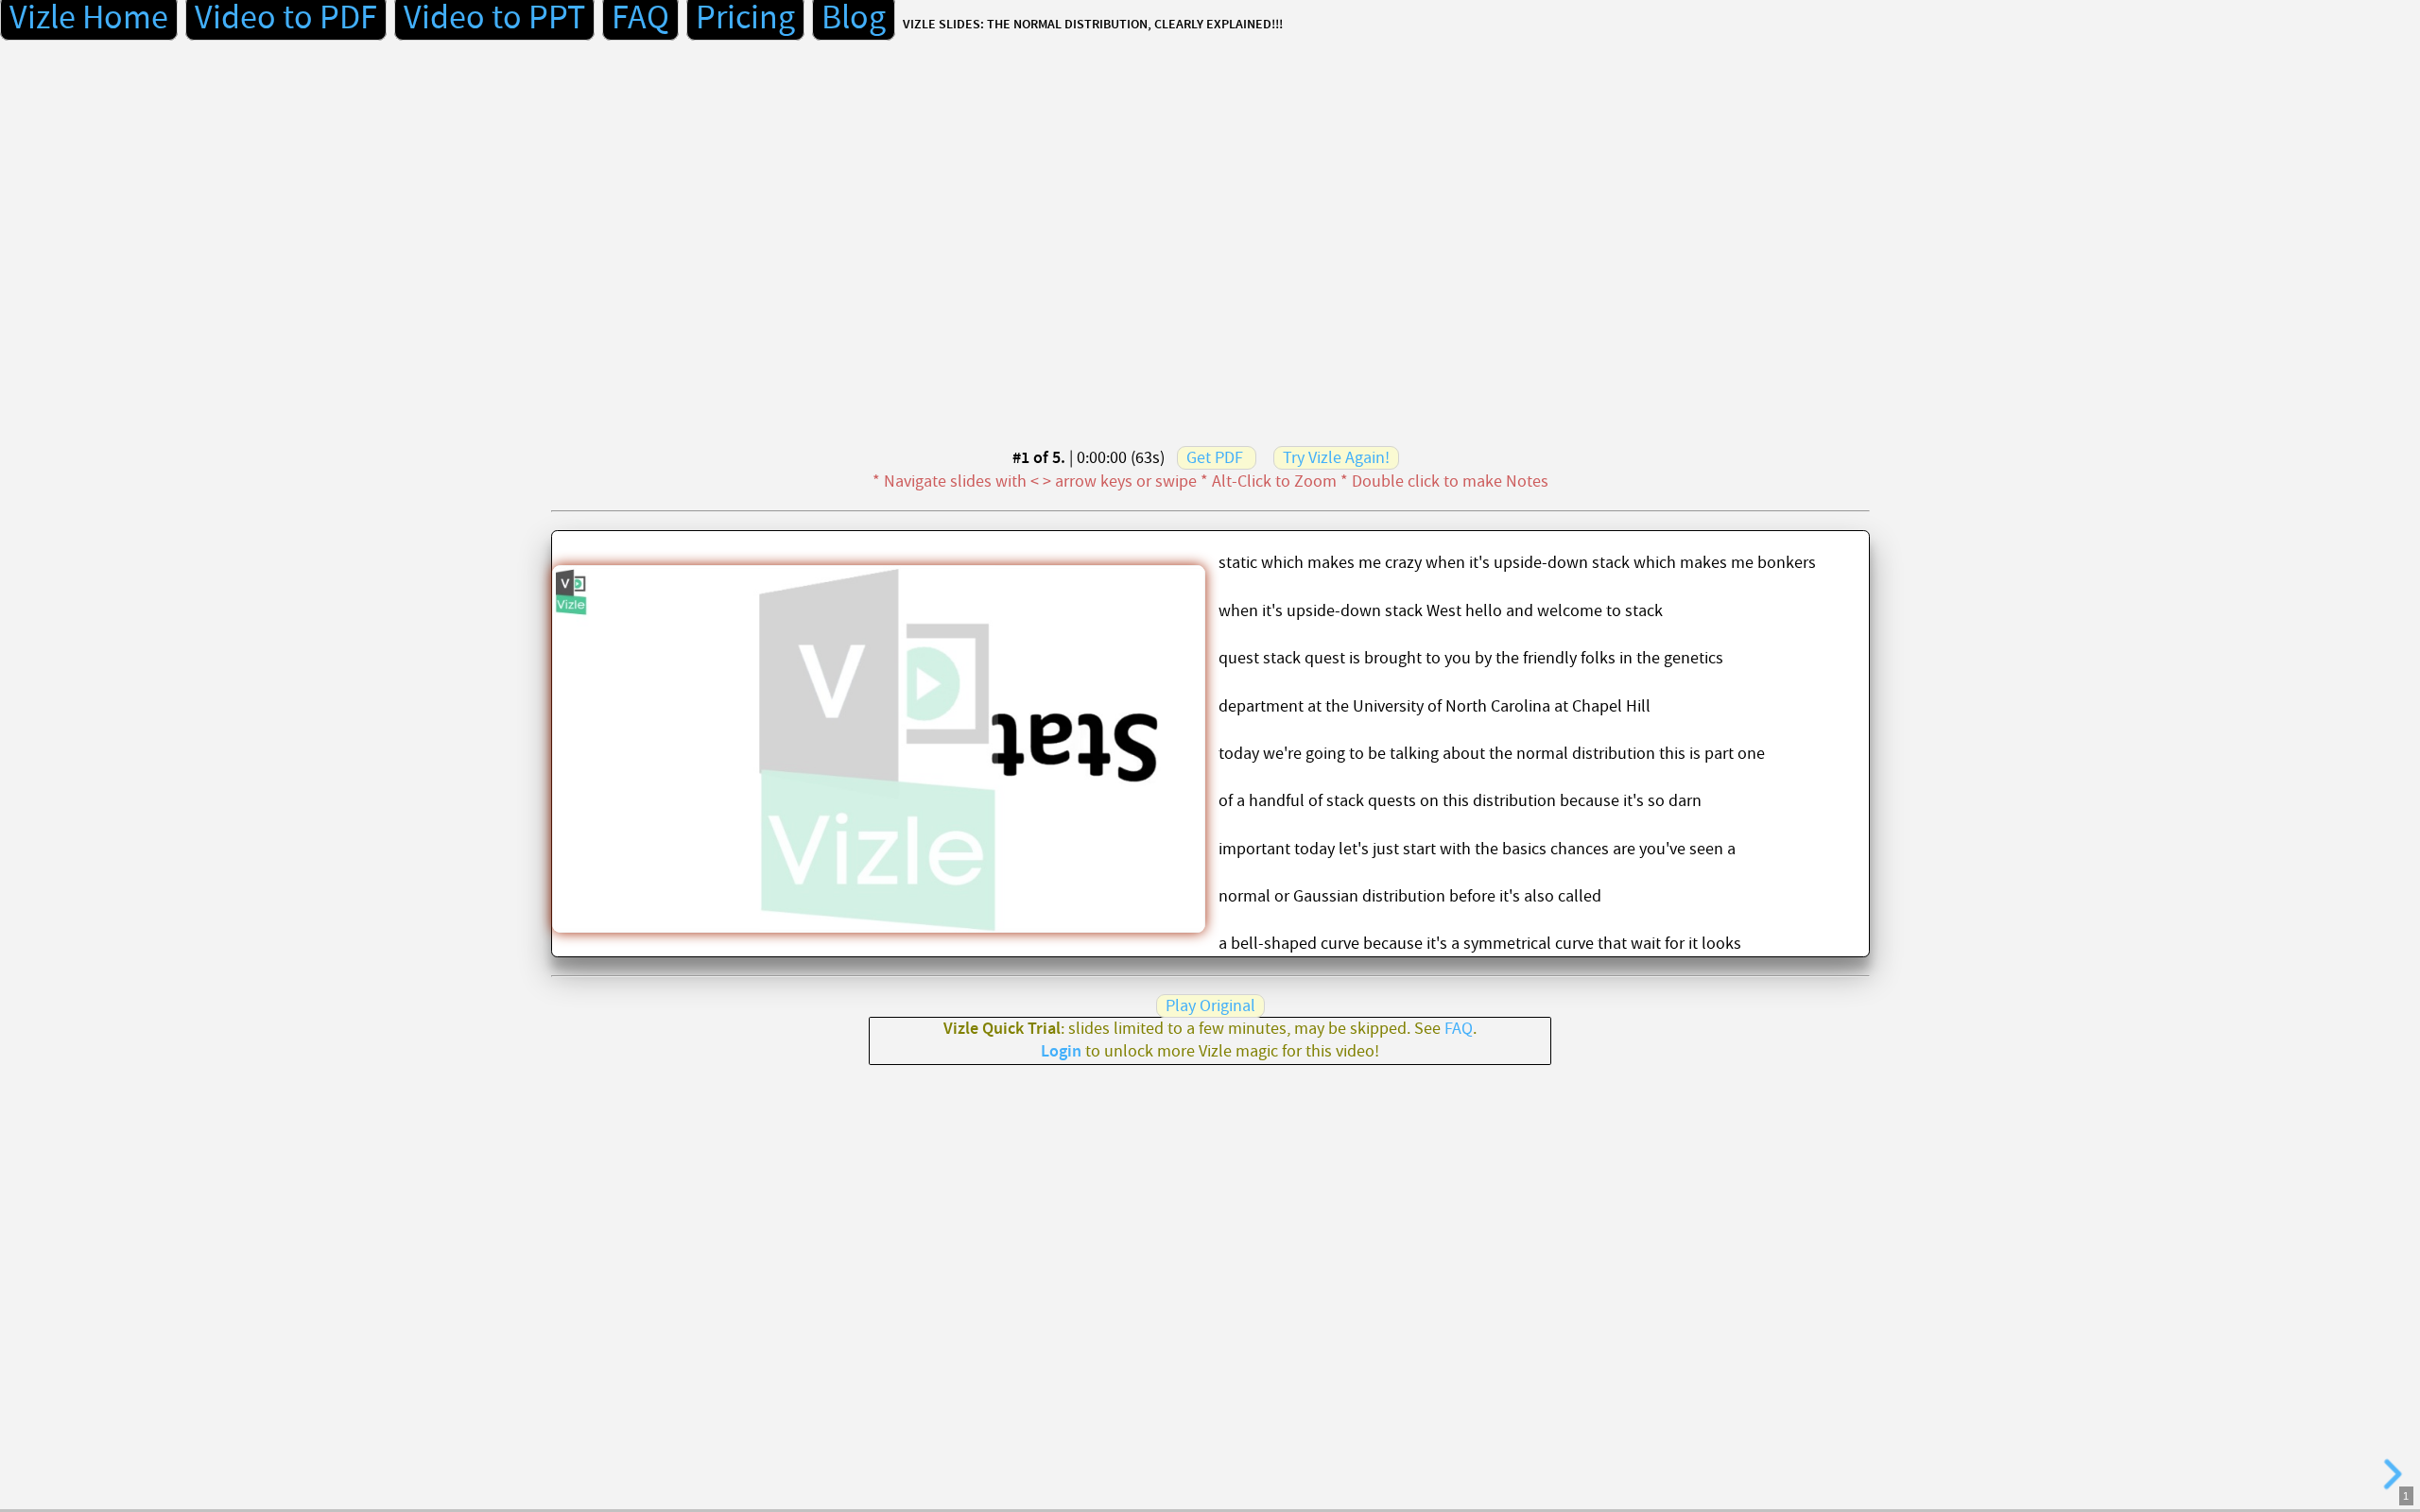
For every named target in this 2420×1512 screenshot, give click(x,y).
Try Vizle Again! (1336, 458)
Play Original (1210, 1006)
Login (1061, 1052)
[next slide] (2393, 1474)
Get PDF (1215, 458)
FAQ (1459, 1029)
